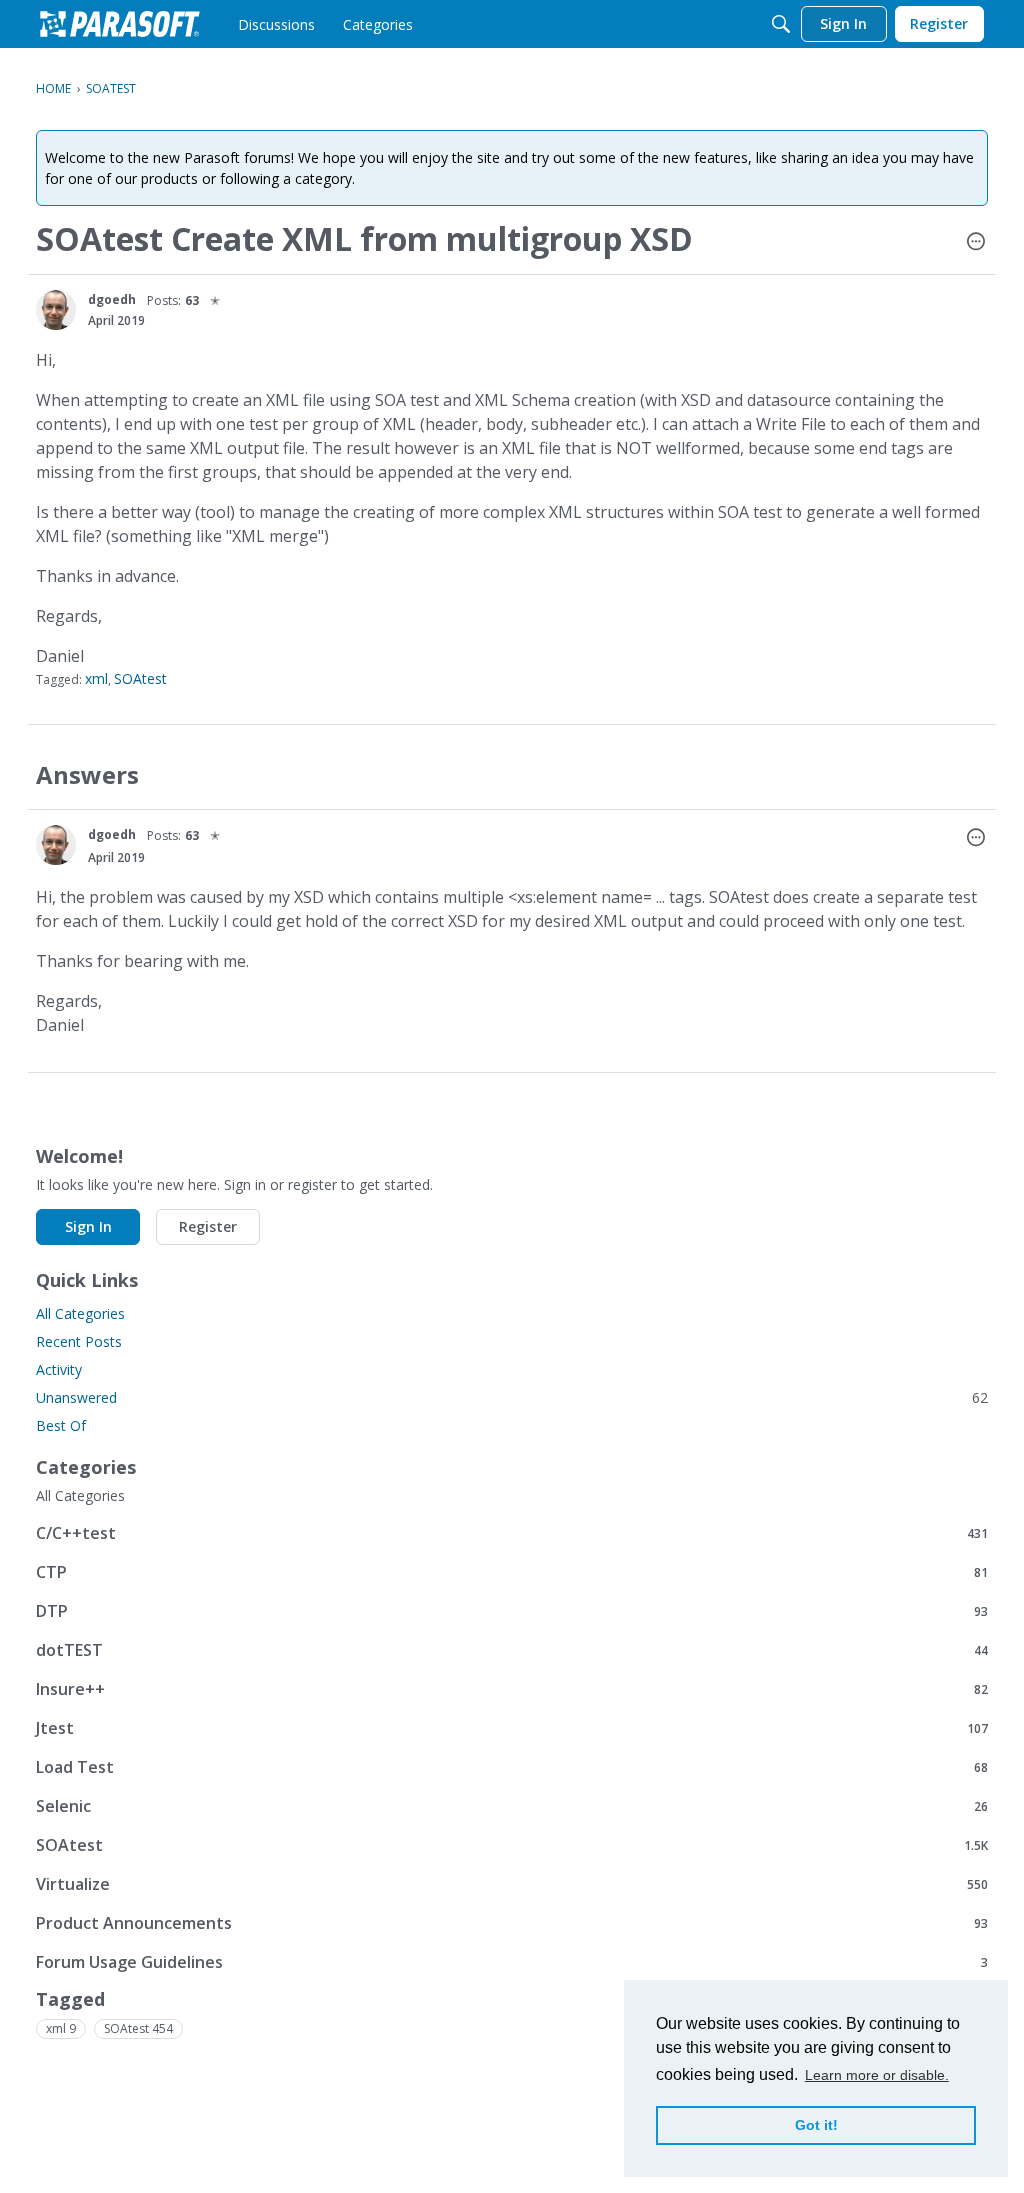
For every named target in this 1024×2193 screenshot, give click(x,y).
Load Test (512, 1766)
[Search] (781, 24)
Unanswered (512, 1397)
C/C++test (512, 1532)
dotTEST (512, 1649)
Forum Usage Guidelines (512, 1961)
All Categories (80, 1313)
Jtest (512, 1727)
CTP (512, 1571)
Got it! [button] (816, 2125)
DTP (512, 1610)
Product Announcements (512, 1922)
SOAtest (140, 678)
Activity (59, 1369)
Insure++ (512, 1688)
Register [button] (208, 1226)
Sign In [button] (88, 1226)
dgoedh (112, 299)
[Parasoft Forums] (120, 24)
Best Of (61, 1425)
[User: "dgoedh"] (56, 310)
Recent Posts (79, 1341)
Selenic (512, 1805)
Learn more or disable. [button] (877, 2075)
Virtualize (512, 1883)
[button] (976, 243)
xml (96, 678)
